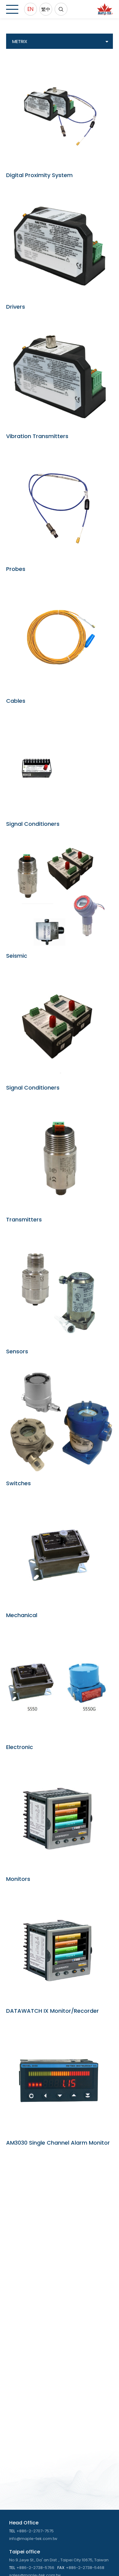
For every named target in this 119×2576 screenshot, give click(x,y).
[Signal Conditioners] (60, 768)
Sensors (17, 1351)
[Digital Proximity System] (60, 114)
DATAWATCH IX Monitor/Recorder (52, 2011)
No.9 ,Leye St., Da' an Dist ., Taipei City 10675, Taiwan (59, 2560)
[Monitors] (60, 1818)
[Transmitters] (60, 1159)
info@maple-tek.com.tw (33, 2539)
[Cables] (60, 640)
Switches (18, 1483)
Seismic (17, 956)
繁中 (46, 9)
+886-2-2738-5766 (35, 2568)
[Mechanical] (60, 1555)
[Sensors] (60, 1291)
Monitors (18, 1879)
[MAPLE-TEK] (105, 9)
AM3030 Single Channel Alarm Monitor (58, 2143)
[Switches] (60, 1423)
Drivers (16, 307)
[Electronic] (60, 1686)
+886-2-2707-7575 (35, 2531)
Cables (16, 701)
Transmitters (24, 1219)
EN (31, 9)
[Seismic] (60, 895)
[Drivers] (60, 246)
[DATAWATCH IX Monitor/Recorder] (60, 1950)
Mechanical (22, 1615)
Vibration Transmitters (37, 436)
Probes (16, 569)
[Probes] (60, 508)
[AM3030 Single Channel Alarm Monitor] (60, 2082)
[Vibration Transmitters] (60, 377)
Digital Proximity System (39, 175)
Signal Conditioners (33, 824)
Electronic (20, 1747)
